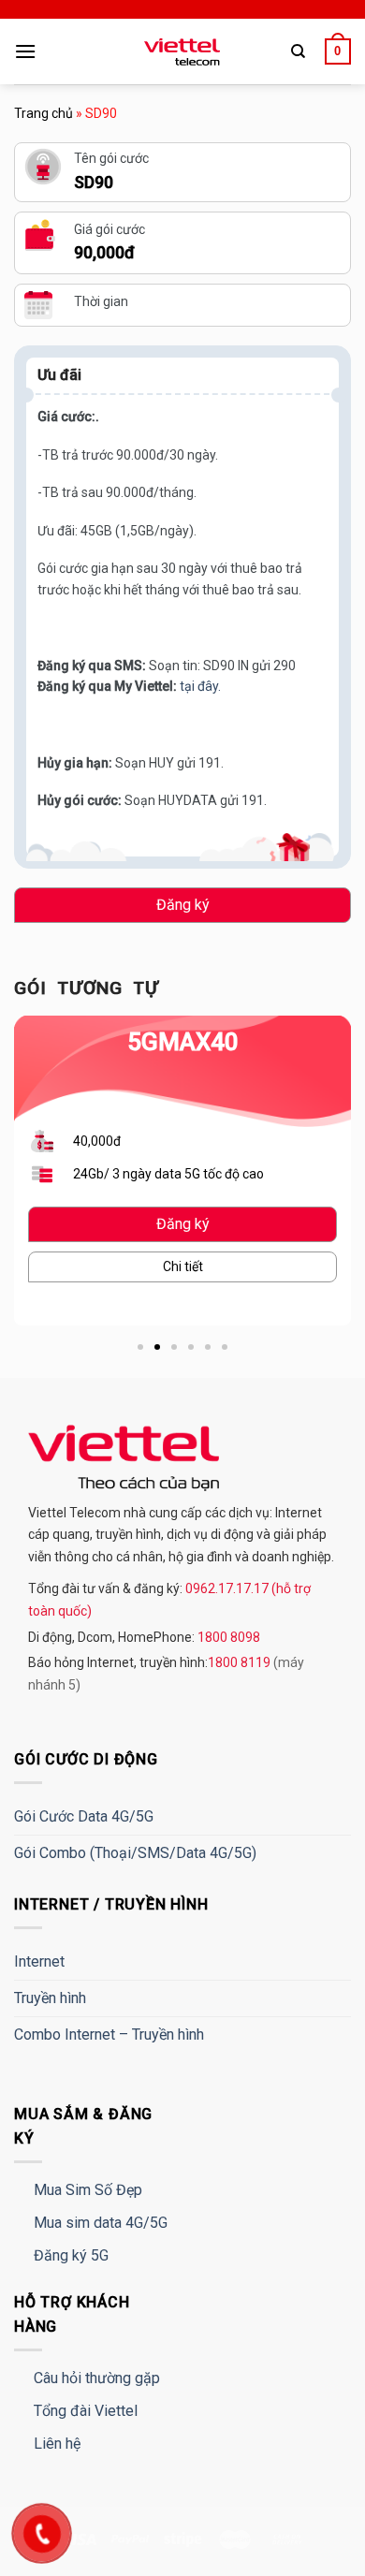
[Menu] (25, 51)
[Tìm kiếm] (298, 51)
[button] (140, 1347)
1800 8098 (227, 1637)
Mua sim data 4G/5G (101, 2223)
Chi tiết (183, 1266)
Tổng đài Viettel (86, 2411)
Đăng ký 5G (71, 2255)
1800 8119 (241, 1662)
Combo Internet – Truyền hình (109, 2034)
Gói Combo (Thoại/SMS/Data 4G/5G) (135, 1853)
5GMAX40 (183, 1042)
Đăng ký (183, 905)
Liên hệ (57, 2444)
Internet (39, 1961)
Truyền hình (50, 1998)
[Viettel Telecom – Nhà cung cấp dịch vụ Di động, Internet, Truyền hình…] (182, 52)
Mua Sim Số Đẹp (88, 2190)
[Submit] (315, 108)
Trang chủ (44, 113)
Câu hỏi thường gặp (97, 2378)
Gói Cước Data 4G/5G (84, 1816)
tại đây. (200, 686)
